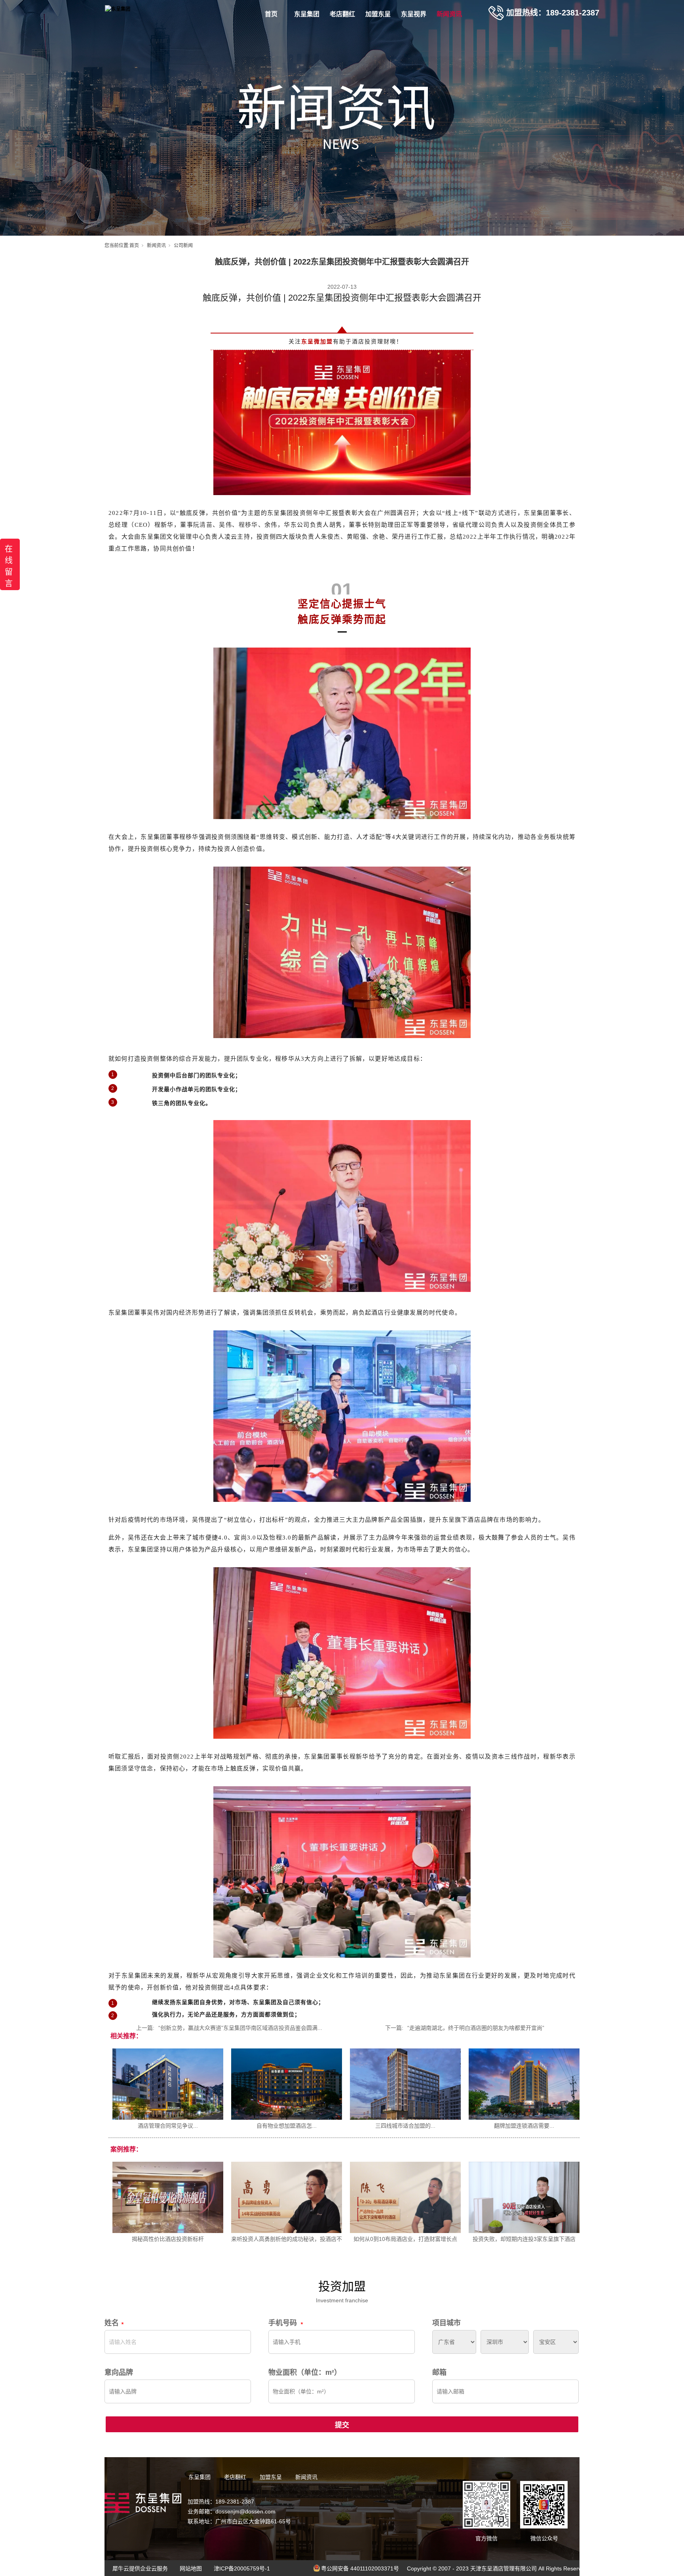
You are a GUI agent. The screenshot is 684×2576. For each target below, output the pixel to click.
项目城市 (446, 2323)
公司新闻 (183, 246)
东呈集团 (307, 14)
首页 (271, 14)
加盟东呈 (378, 14)
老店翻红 (342, 14)
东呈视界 (414, 14)
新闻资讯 (449, 14)
